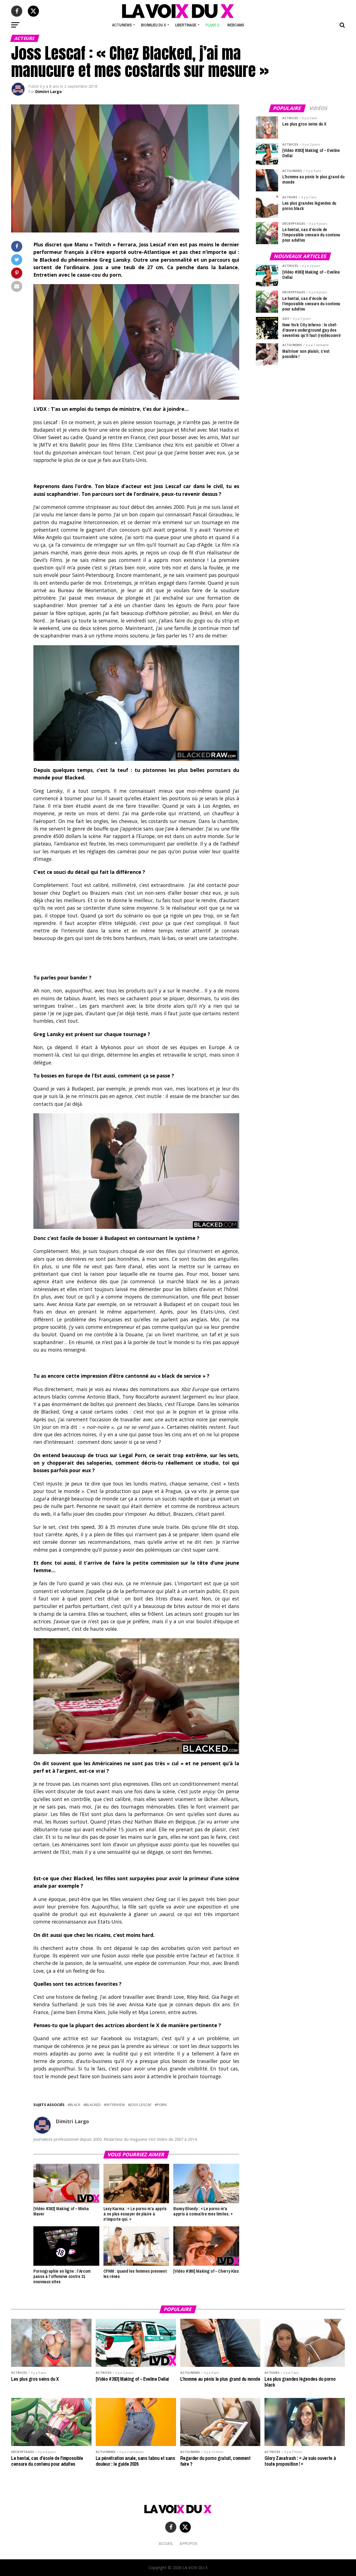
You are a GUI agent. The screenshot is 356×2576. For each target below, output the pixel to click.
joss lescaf (141, 2105)
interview (115, 2105)
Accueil (166, 2543)
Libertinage (186, 25)
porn (162, 2105)
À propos (188, 2543)
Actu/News (122, 25)
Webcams (236, 25)
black (75, 2105)
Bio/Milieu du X (154, 25)
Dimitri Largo (49, 92)
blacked (93, 2105)
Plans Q (212, 25)
